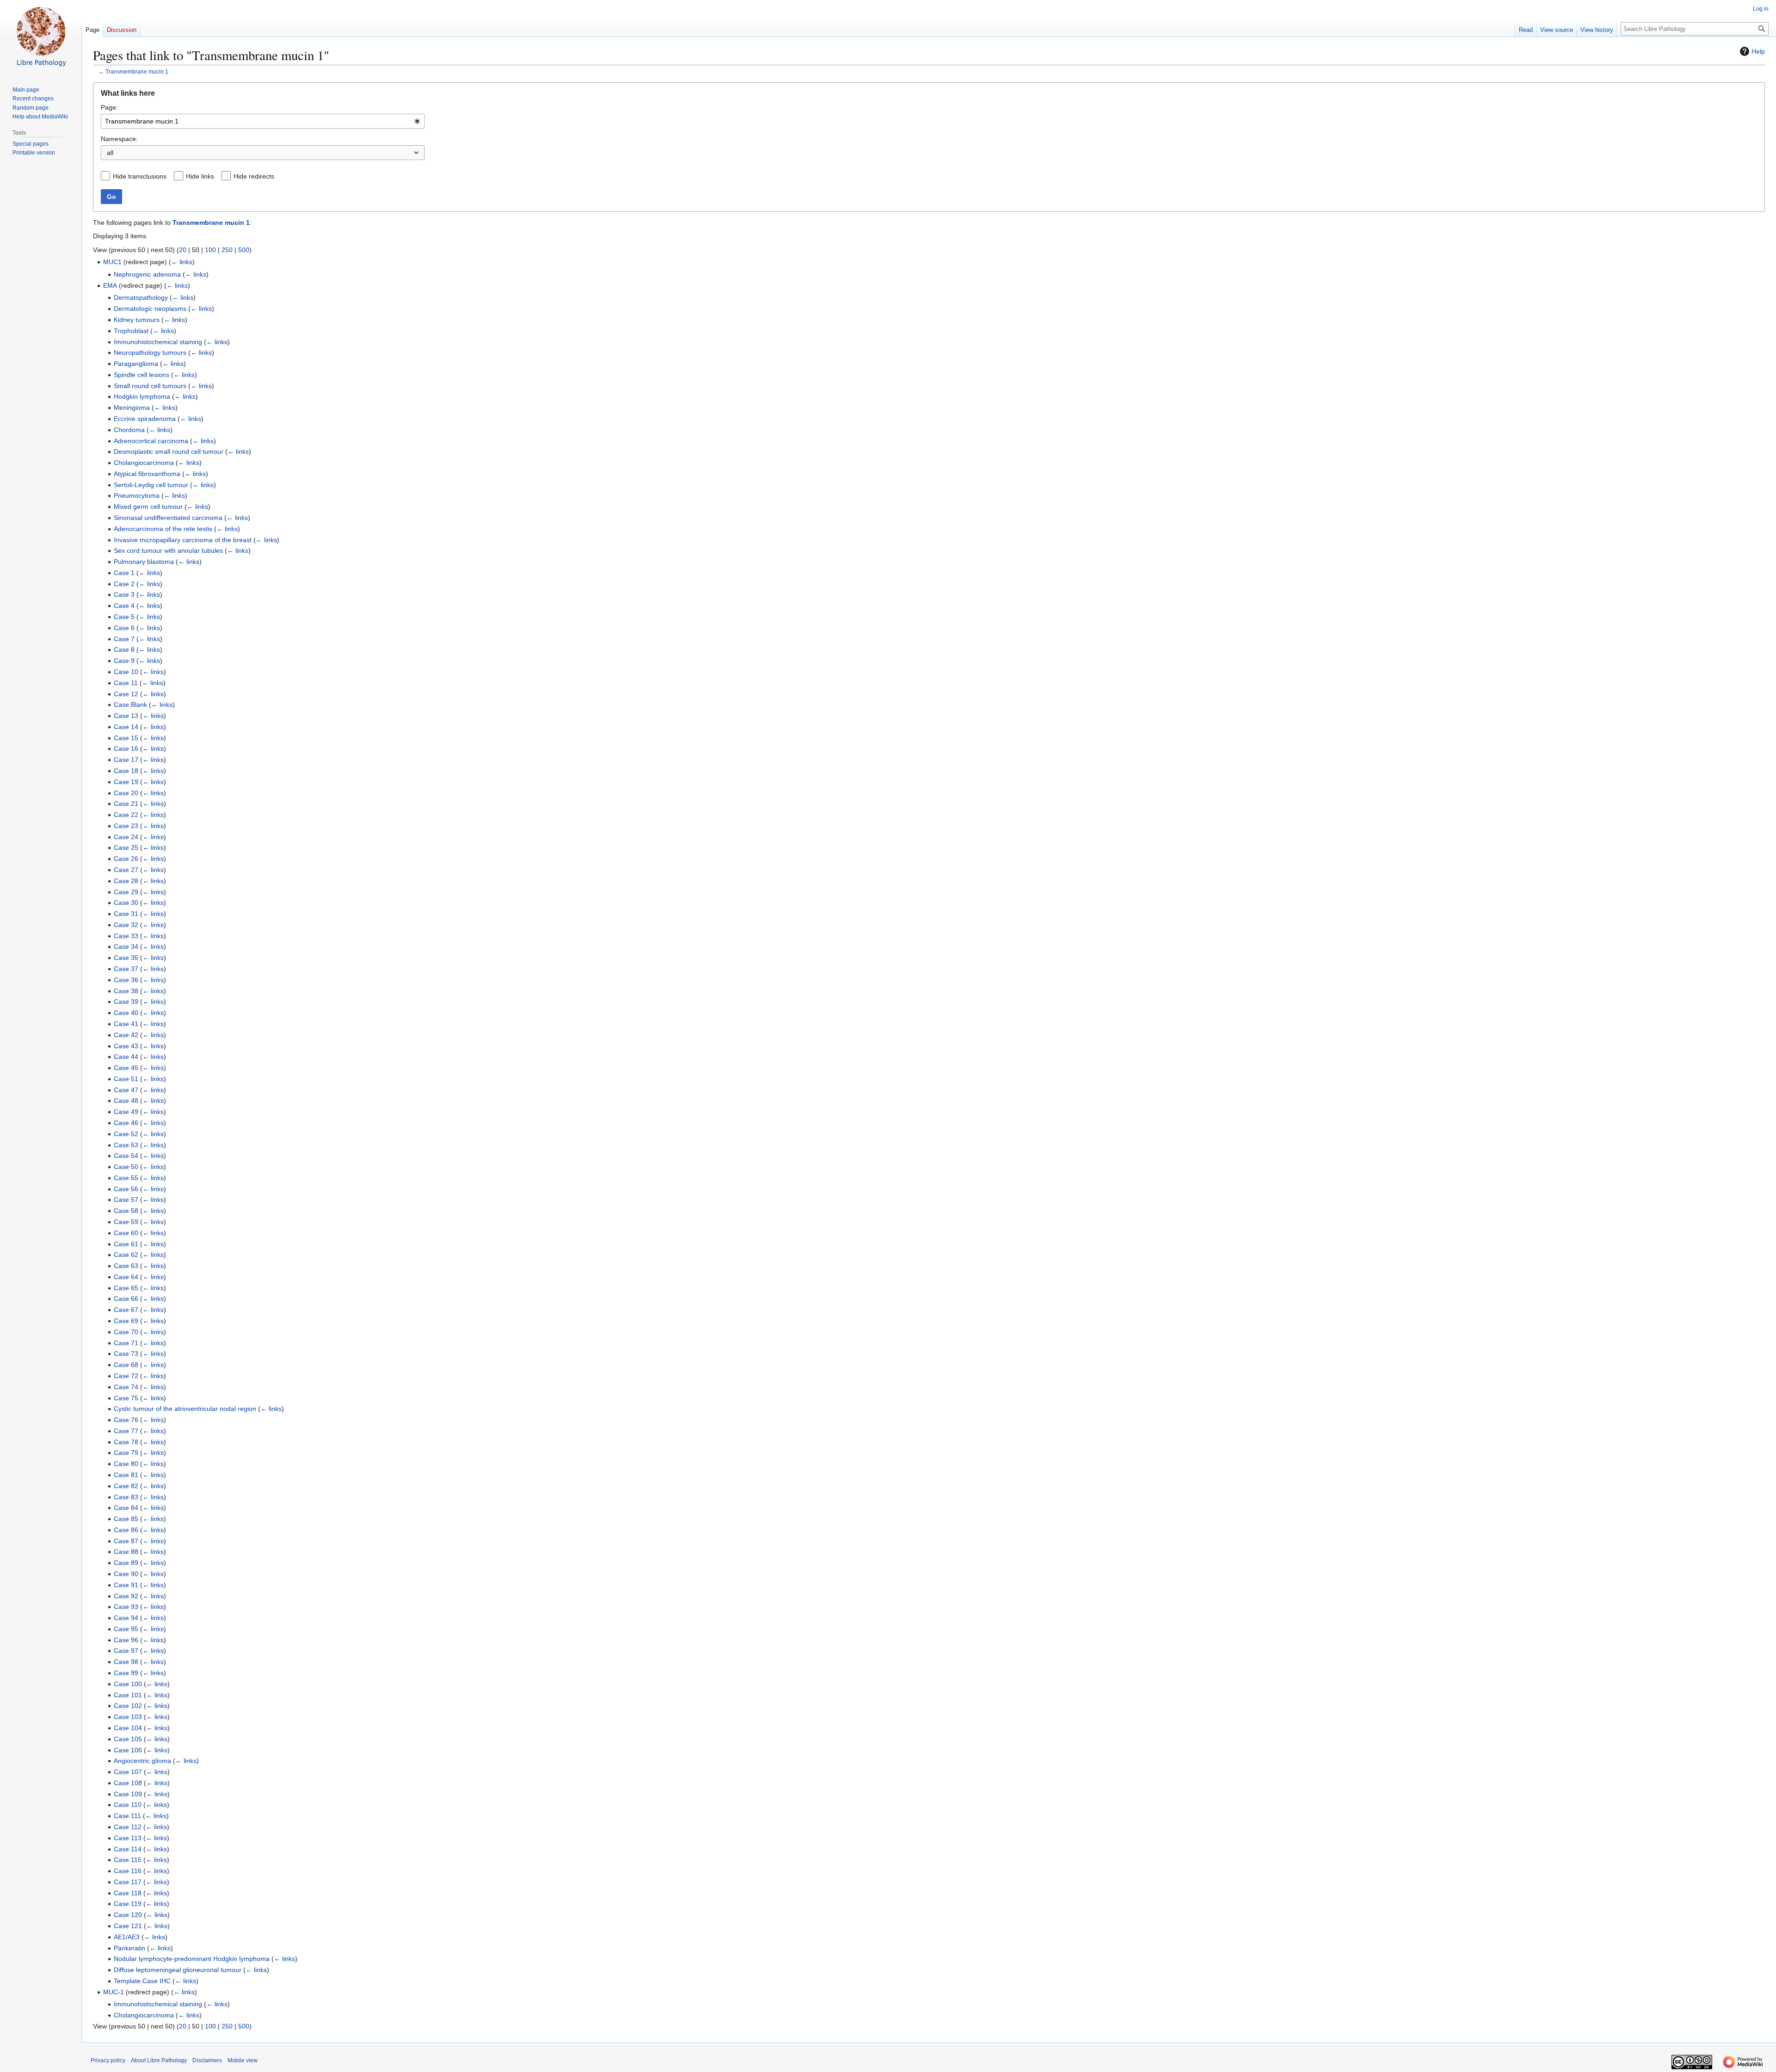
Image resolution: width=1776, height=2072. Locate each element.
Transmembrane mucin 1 (137, 71)
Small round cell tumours (150, 386)
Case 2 (124, 584)
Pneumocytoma (137, 495)
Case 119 (128, 1904)
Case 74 (126, 1387)
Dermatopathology (141, 297)
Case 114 (128, 1849)
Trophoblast (131, 331)
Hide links (200, 176)
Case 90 (126, 1574)
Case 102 (128, 1706)
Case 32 (126, 925)
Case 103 (128, 1717)
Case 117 (128, 1882)
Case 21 (126, 804)
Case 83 (126, 1497)
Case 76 (126, 1420)
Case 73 (126, 1354)
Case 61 (126, 1244)
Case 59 (126, 1222)
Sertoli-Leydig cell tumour (151, 485)
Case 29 (126, 892)
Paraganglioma (136, 364)
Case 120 (128, 1915)
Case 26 (126, 859)
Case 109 (128, 1794)
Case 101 (128, 1695)
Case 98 (126, 1662)
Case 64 (126, 1277)
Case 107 (128, 1772)
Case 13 (126, 716)
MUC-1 (114, 1992)
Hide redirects (254, 176)
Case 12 (126, 694)
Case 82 (126, 1486)
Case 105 (128, 1739)
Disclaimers (207, 2060)
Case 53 (126, 1145)
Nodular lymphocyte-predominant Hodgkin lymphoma (192, 1959)
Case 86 (126, 1530)
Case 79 (126, 1453)
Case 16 (126, 748)
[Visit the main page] (41, 37)
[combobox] (263, 121)
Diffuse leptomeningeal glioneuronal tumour (178, 1970)
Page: (109, 107)
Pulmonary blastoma (144, 562)
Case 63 (126, 1266)
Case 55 (126, 1178)
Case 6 (124, 628)
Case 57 (126, 1200)
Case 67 (126, 1310)
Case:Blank (130, 705)
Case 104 (128, 1728)
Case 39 (126, 1002)
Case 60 (126, 1233)
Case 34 (126, 946)
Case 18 (126, 771)
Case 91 (126, 1585)
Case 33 (126, 936)
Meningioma (132, 408)
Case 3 (124, 594)
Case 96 (126, 1640)
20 (183, 250)
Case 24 (126, 837)
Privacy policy (108, 2060)
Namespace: (119, 139)
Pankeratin (129, 1948)
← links (182, 262)
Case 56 (126, 1189)
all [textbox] (110, 153)
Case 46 (126, 1123)
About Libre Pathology (159, 2060)
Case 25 (126, 847)
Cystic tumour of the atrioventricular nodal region (185, 1409)
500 (244, 250)
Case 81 (126, 1475)
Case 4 (124, 606)
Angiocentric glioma (142, 1761)
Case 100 (128, 1684)
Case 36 (126, 980)
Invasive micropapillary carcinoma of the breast (183, 540)
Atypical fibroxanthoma (147, 474)
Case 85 (126, 1519)
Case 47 (126, 1090)
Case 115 (128, 1860)
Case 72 (126, 1376)
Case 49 (126, 1112)
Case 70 (126, 1332)
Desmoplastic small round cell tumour (169, 452)
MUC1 (112, 262)
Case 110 (128, 1805)
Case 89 (126, 1563)
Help (1758, 51)
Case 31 (126, 914)
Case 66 (126, 1299)
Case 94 (126, 1618)
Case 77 (126, 1431)
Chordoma (129, 430)
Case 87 (126, 1541)
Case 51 (126, 1079)
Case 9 (124, 661)
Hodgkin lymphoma (142, 396)
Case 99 (126, 1673)
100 (210, 250)
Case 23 (126, 826)
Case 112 (128, 1827)
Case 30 (126, 903)
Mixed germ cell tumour (148, 507)
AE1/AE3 (127, 1937)
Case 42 (126, 1035)
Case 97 (126, 1651)
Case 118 (128, 1893)
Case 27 (126, 870)
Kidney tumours (137, 320)
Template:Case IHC (142, 1981)
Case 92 (126, 1596)
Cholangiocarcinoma (144, 463)
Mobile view (243, 2060)
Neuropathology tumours (150, 353)
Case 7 (124, 639)
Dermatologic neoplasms (150, 309)
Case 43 (126, 1046)
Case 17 (126, 760)
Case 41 (126, 1024)
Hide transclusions (140, 176)
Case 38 (126, 991)
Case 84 (126, 1508)
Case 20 (126, 793)
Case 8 (124, 649)
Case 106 (128, 1750)
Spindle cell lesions (142, 375)
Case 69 (126, 1321)
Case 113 (128, 1838)
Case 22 (126, 815)
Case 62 (126, 1255)
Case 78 (126, 1442)
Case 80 (126, 1464)
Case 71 (126, 1343)
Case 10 (126, 672)
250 (227, 250)
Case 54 (126, 1156)
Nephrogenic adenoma (147, 274)
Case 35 (126, 958)
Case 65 (126, 1288)
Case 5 (124, 617)
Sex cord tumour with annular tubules (168, 550)
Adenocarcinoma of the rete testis (163, 529)
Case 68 (126, 1365)
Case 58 (126, 1211)
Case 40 (126, 1013)
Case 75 (126, 1398)
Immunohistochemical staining (158, 342)
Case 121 (128, 1926)
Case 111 (127, 1816)
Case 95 (126, 1629)
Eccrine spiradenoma (145, 419)
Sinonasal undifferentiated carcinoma (168, 518)
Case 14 (126, 727)
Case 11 (126, 683)
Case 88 (126, 1552)
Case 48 (126, 1101)
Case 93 (126, 1607)
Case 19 (126, 782)
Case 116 (128, 1871)
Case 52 (126, 1134)
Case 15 (126, 738)
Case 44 (126, 1057)
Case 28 (126, 881)
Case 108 (128, 1783)
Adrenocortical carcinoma (151, 441)
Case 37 (126, 969)
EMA (110, 285)
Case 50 (126, 1167)
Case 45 (126, 1068)
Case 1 (124, 573)
